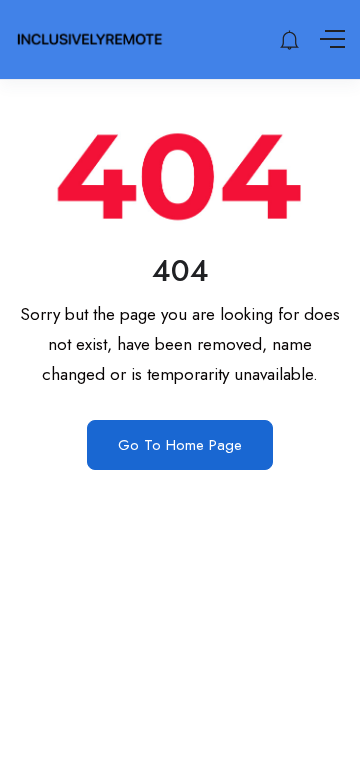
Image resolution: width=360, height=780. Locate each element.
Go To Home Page (180, 445)
